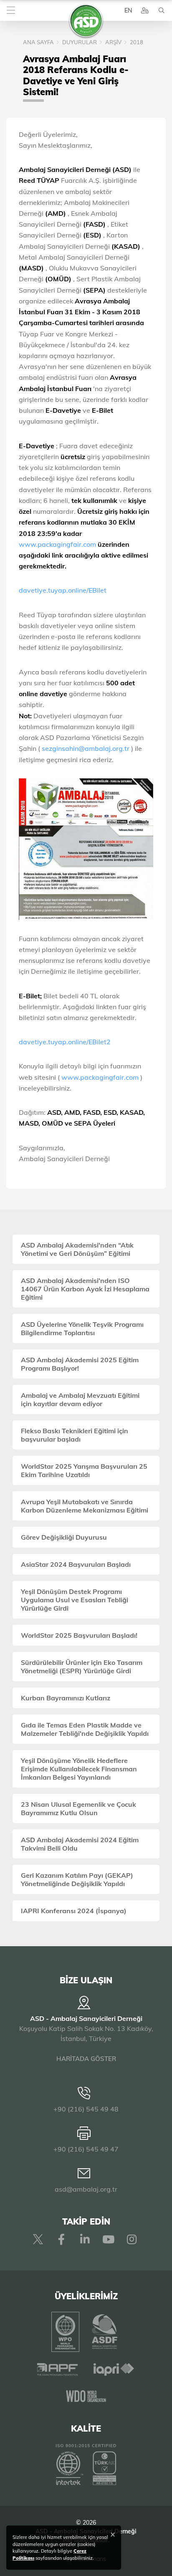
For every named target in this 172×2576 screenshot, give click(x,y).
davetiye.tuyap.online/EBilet (63, 590)
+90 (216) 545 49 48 (86, 2109)
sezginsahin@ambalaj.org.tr (86, 748)
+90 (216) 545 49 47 (86, 2149)
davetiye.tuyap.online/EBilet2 (65, 1042)
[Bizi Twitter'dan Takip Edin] (38, 2239)
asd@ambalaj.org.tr (86, 2189)
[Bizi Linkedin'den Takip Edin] (85, 2239)
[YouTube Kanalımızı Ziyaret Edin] (108, 2239)
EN (128, 10)
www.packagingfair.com (58, 544)
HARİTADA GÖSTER (86, 2059)
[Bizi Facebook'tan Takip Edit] (61, 2239)
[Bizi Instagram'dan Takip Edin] (132, 2239)
